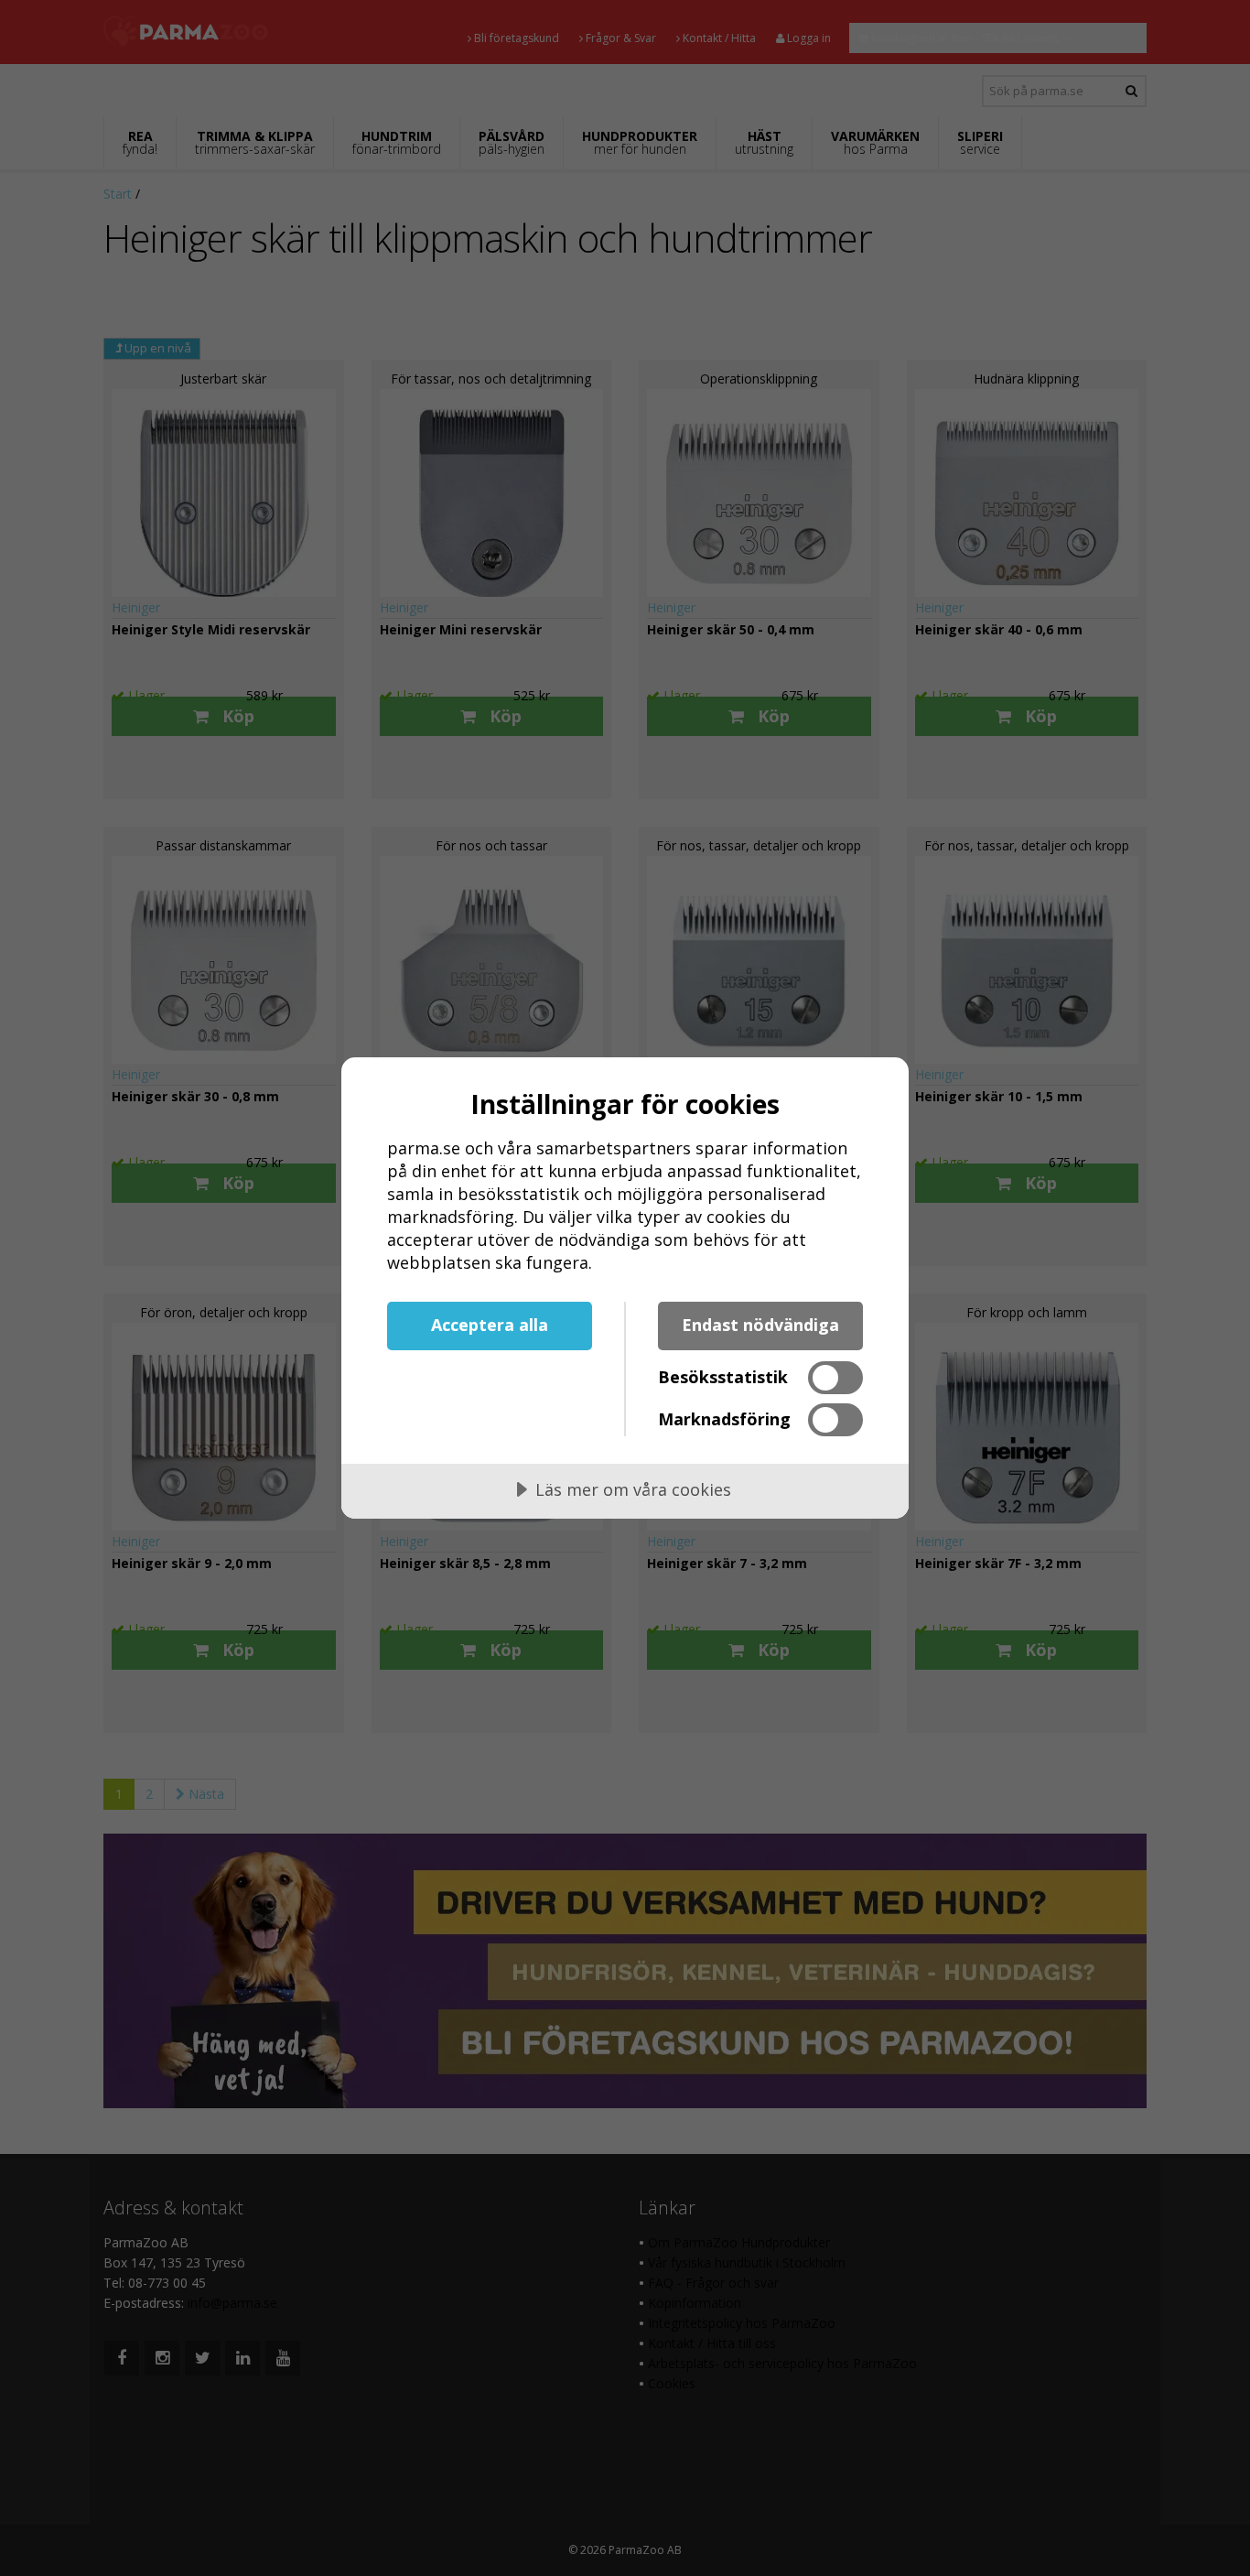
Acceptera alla (490, 1325)
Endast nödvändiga (760, 1325)
